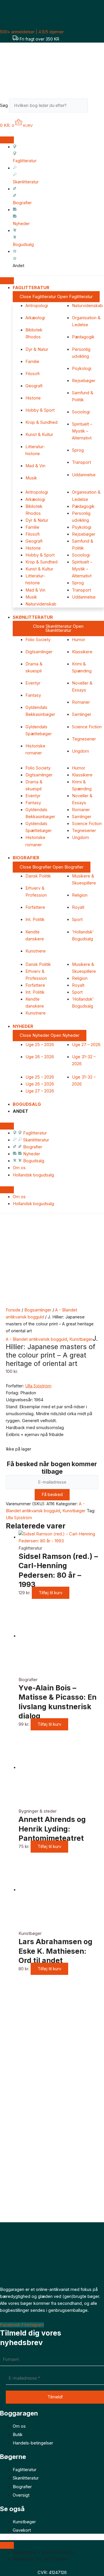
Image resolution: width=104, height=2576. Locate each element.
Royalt (78, 907)
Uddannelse (84, 475)
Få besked (52, 1495)
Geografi (34, 386)
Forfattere (35, 907)
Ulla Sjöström (38, 1386)
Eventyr (33, 683)
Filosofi (32, 374)
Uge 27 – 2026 (86, 1045)
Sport (77, 920)
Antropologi (37, 306)
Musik (31, 478)
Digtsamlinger (39, 652)
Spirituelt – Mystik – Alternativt (82, 431)
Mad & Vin (35, 466)
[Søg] (96, 107)
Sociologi (81, 412)
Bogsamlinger (38, 1310)
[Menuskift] (7, 140)
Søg (4, 105)
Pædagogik (83, 337)
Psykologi (82, 368)
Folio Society (38, 640)
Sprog (78, 450)
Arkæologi (35, 318)
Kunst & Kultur (39, 435)
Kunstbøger (81, 1339)
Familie (32, 362)
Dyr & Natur (37, 349)
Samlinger (82, 714)
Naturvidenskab (87, 306)
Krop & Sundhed (41, 422)
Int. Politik (35, 920)
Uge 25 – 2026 (40, 1045)
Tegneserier (84, 739)
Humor (79, 640)
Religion (80, 895)
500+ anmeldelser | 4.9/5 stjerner (32, 32)
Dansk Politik (38, 876)
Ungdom (80, 751)
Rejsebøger (84, 381)
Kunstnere (36, 951)
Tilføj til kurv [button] (51, 1593)
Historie (33, 398)
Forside (13, 1310)
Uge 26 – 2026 (40, 1057)
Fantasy (33, 695)
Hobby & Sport (40, 410)
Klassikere (82, 652)
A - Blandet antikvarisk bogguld (36, 1339)
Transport (81, 462)
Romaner (81, 702)
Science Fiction (87, 727)
